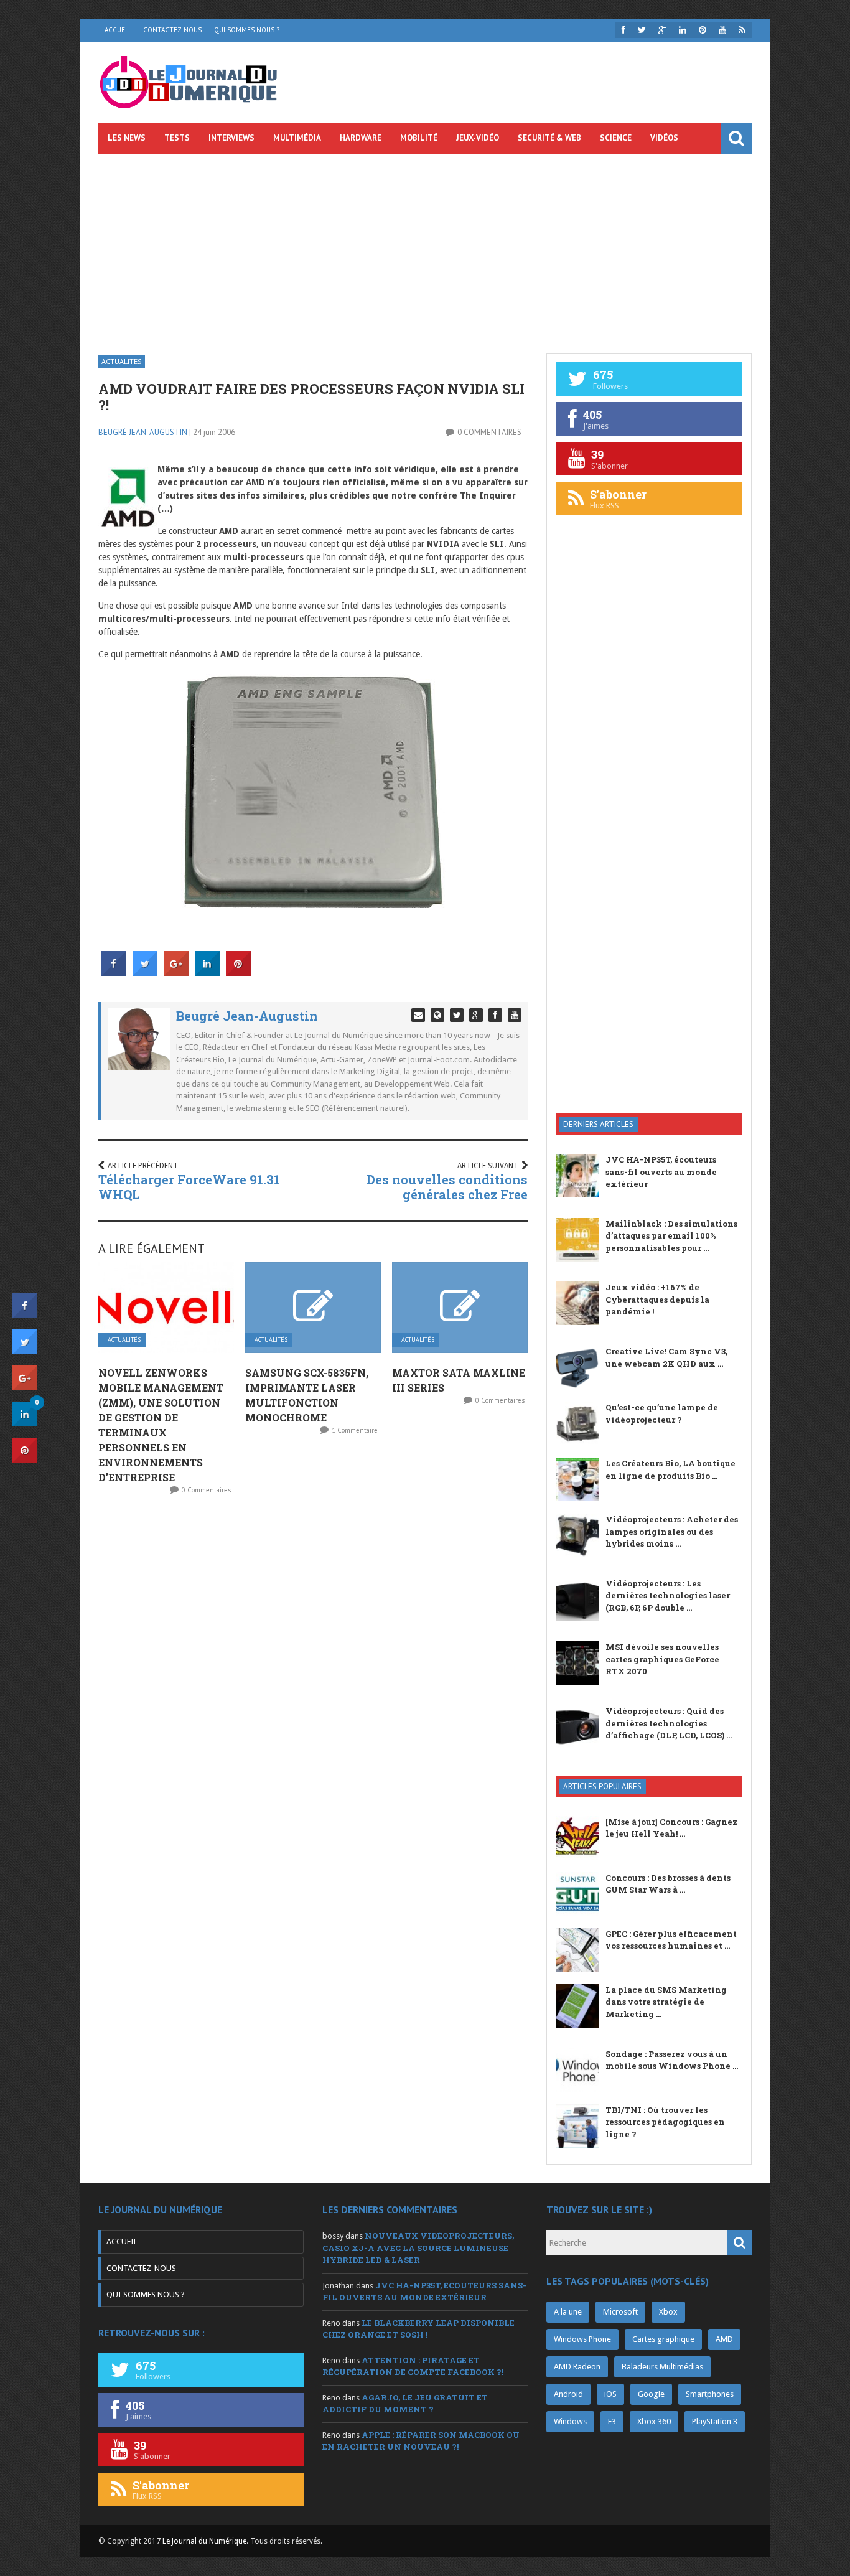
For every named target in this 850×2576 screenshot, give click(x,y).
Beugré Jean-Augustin (143, 432)
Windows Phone (582, 2339)
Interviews (231, 138)
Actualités (122, 361)
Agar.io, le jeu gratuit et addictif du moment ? (405, 2404)
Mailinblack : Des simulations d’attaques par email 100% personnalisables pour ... (671, 1236)
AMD (724, 2339)
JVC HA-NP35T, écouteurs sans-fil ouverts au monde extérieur (661, 1172)
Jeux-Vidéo (478, 138)
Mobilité (419, 138)
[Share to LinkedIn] (207, 972)
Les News (127, 138)
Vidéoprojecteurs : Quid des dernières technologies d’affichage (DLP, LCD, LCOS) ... (669, 1723)
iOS (610, 2394)
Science (616, 138)
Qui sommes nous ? (247, 30)
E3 (612, 2421)
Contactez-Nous (172, 30)
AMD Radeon (577, 2367)
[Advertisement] (425, 247)
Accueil (118, 30)
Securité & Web (549, 138)
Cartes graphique (663, 2339)
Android (568, 2394)
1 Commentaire (355, 1430)
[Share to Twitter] (145, 972)
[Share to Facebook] (114, 972)
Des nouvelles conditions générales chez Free (447, 1187)
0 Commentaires (489, 432)
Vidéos (664, 138)
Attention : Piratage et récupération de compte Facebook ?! (413, 2366)
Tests (177, 138)
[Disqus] (313, 1669)
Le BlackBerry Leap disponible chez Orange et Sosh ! (418, 2329)
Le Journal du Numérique (204, 2541)
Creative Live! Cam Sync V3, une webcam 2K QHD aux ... (666, 1357)
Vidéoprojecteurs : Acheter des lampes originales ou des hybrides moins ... (672, 1531)
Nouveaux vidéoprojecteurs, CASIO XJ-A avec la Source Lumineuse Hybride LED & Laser (418, 2248)
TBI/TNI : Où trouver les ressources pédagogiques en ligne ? (665, 2122)
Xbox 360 (654, 2421)
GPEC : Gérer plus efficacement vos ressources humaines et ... (671, 1940)
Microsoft (620, 2312)
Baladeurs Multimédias (662, 2367)
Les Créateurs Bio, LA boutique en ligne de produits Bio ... (670, 1469)
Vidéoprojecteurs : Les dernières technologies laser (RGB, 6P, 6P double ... (668, 1595)
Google (651, 2394)
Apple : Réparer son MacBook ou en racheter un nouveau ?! (421, 2441)
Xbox (668, 2312)
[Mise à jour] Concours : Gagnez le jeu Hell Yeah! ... (671, 1828)
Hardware (361, 138)
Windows (570, 2421)
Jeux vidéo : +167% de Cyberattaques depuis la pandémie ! (657, 1299)
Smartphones (710, 2394)
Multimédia (297, 138)
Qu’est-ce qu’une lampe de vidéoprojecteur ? (662, 1413)
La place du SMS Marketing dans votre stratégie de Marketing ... (666, 2002)
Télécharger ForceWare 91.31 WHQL (189, 1187)
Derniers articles (598, 1124)
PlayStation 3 (715, 2421)
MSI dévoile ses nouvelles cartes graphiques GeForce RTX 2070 (662, 1659)
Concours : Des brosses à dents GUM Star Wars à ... (668, 1884)
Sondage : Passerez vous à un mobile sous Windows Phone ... (672, 2060)
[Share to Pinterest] (238, 972)
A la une (568, 2312)
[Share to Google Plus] (176, 972)
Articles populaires (602, 1787)
